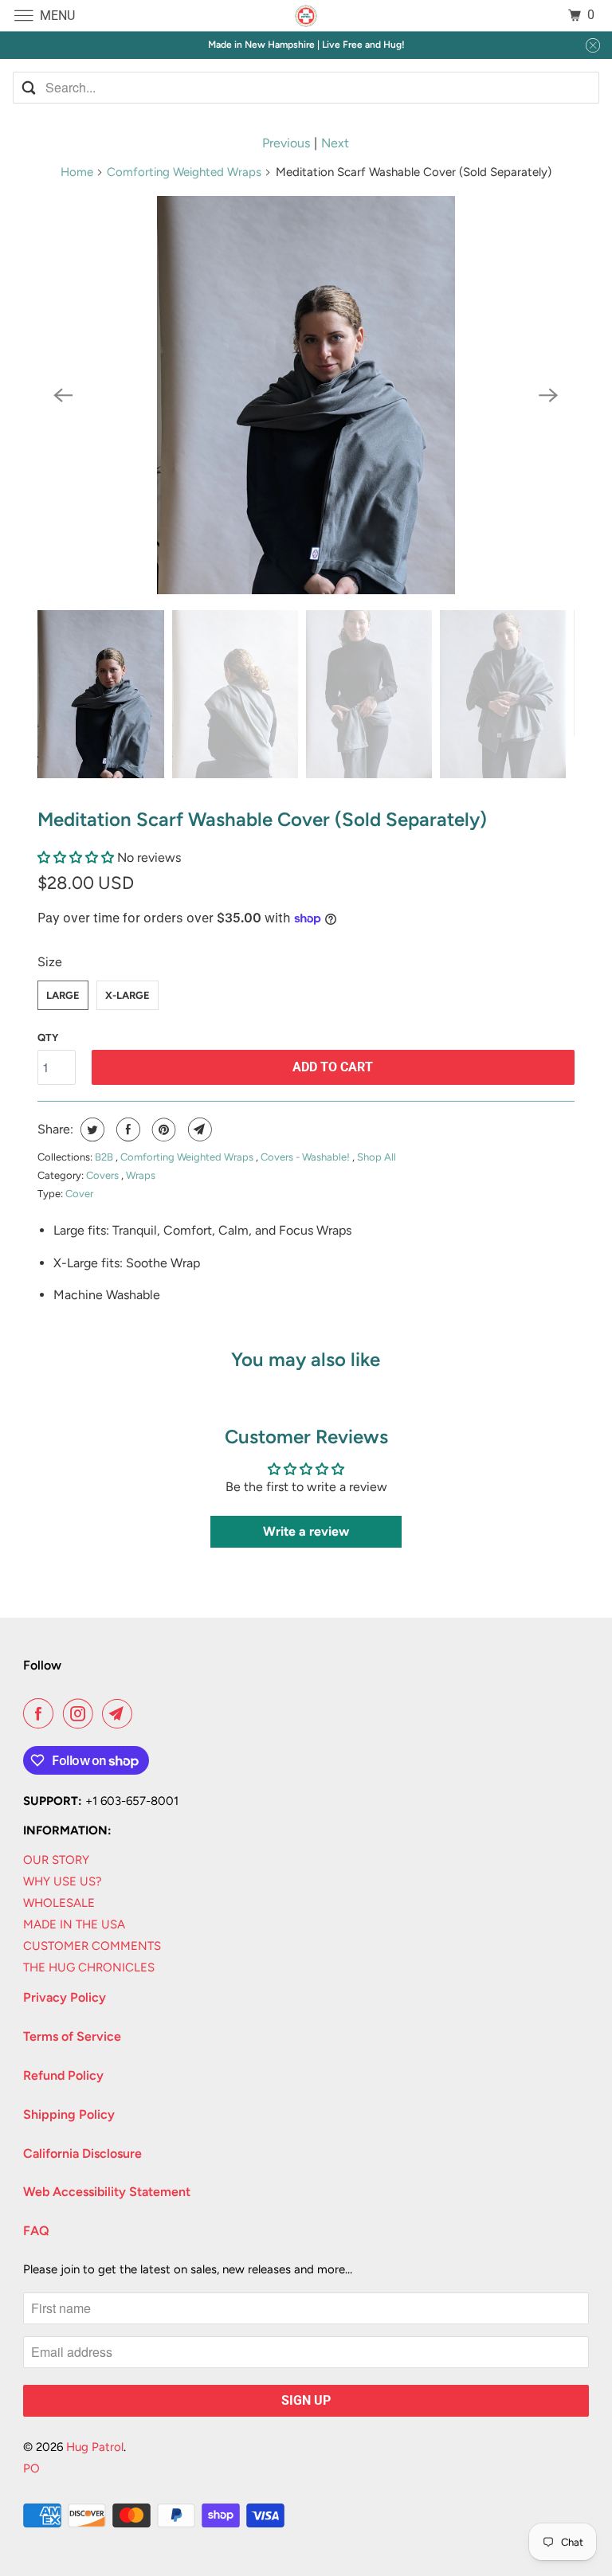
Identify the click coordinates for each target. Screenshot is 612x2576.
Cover (79, 1194)
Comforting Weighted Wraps (184, 172)
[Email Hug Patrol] (120, 1713)
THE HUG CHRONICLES (89, 1967)
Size (50, 962)
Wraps (141, 1175)
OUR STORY (56, 1860)
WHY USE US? (63, 1881)
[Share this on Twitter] (90, 1129)
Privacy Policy (65, 1997)
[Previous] (63, 395)
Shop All (377, 1157)
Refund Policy (63, 2075)
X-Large (127, 995)
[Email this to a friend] (198, 1129)
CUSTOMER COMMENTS (92, 1946)
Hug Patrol (95, 2447)
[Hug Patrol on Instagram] (81, 1713)
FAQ (36, 2231)
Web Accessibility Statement (107, 2192)
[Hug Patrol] (306, 16)
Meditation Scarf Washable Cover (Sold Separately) (262, 819)
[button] (77, 857)
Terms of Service (72, 2036)
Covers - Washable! (306, 1157)
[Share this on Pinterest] (162, 1129)
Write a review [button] (306, 1531)
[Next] (549, 395)
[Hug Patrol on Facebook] (41, 1713)
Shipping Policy (69, 2114)
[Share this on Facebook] (126, 1129)
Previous (286, 143)
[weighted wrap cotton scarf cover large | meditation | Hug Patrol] (306, 395)
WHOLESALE (59, 1903)
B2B (105, 1157)
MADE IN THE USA (74, 1924)
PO (31, 2468)
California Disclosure (82, 2153)
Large (63, 995)
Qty (48, 1037)
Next (335, 143)
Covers (104, 1175)
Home (77, 172)
